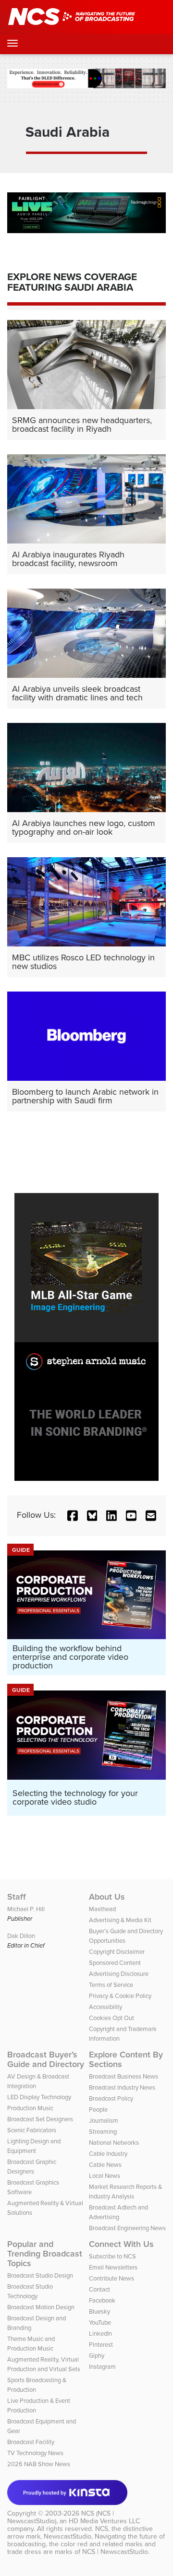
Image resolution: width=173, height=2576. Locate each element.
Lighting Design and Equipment (34, 2146)
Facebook (102, 2300)
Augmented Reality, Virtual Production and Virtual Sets (44, 2364)
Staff (17, 1897)
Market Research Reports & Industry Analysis (125, 2192)
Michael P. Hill (26, 1909)
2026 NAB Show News (39, 2464)
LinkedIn (100, 2334)
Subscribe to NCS (112, 2256)
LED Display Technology (39, 2097)
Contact (99, 2289)
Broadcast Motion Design (41, 2307)
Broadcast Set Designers (40, 2119)
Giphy (97, 2356)
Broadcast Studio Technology (30, 2291)
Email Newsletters (113, 2267)
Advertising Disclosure (119, 1974)
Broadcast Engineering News (127, 2228)
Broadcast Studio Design (40, 2275)
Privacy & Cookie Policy (120, 1996)
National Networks (114, 2143)
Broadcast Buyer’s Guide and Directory (46, 2059)
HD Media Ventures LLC (104, 2521)
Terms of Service (111, 1985)
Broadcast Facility (31, 2442)
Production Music (30, 2108)
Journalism (104, 2121)
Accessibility (105, 2007)
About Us (107, 1897)
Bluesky (99, 2311)
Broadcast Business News (124, 2076)
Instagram (102, 2367)
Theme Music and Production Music (31, 2344)
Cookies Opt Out (111, 2018)
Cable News (105, 2165)
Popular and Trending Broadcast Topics (45, 2254)
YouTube (100, 2322)
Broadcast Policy (111, 2098)
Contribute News (111, 2278)
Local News (105, 2176)
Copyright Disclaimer (117, 1952)
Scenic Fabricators (32, 2130)
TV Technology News (35, 2453)
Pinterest (101, 2345)
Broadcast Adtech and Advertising (118, 2212)
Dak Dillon (21, 1936)
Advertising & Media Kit (120, 1920)
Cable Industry (108, 2154)
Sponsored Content (115, 1963)
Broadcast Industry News (122, 2087)
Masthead (102, 1909)
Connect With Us (121, 2244)
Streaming (103, 2132)
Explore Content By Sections (126, 2059)
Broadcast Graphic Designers (32, 2167)
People (98, 2109)
